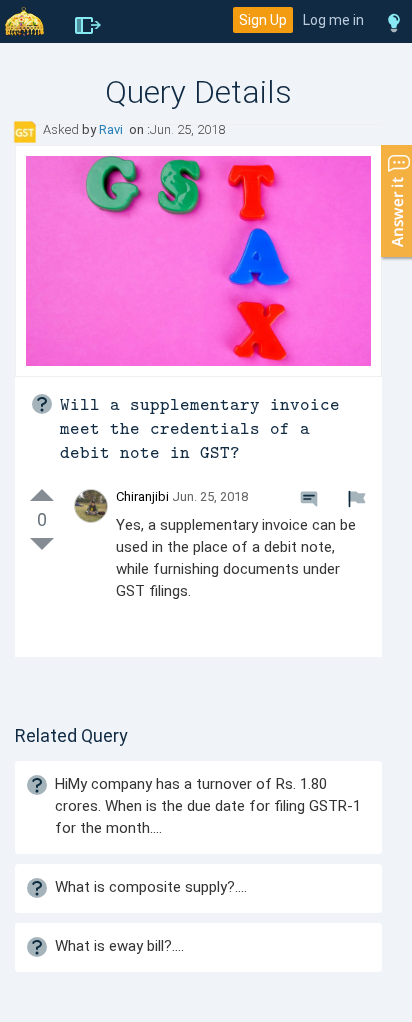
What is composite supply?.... (151, 887)
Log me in (333, 20)
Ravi (112, 129)
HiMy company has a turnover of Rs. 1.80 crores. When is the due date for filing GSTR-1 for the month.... (208, 806)
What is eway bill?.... (119, 946)
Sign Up (263, 20)
